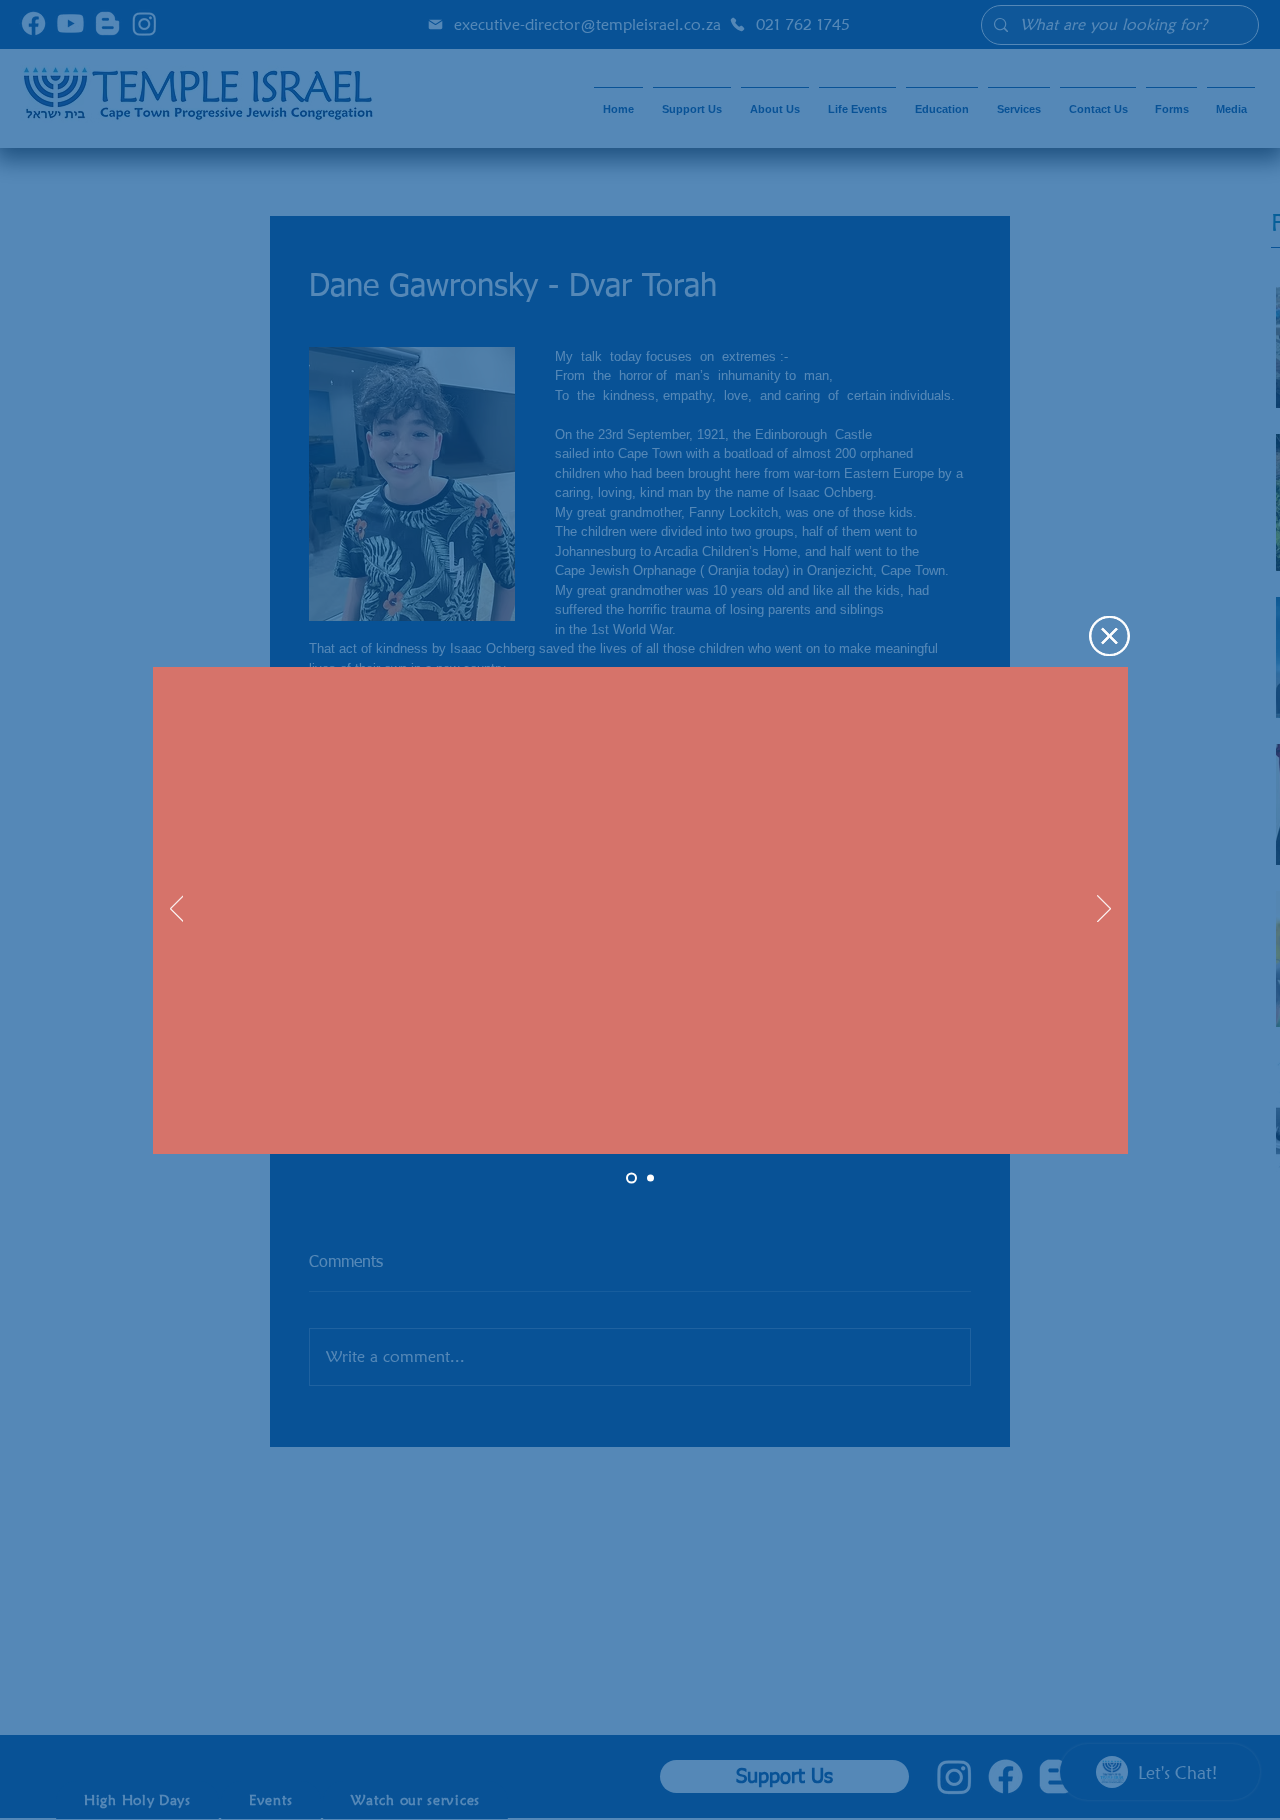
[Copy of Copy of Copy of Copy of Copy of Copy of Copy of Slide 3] (650, 1177)
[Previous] (177, 910)
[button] (1109, 636)
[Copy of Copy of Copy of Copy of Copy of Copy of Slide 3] (631, 1177)
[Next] (1104, 910)
